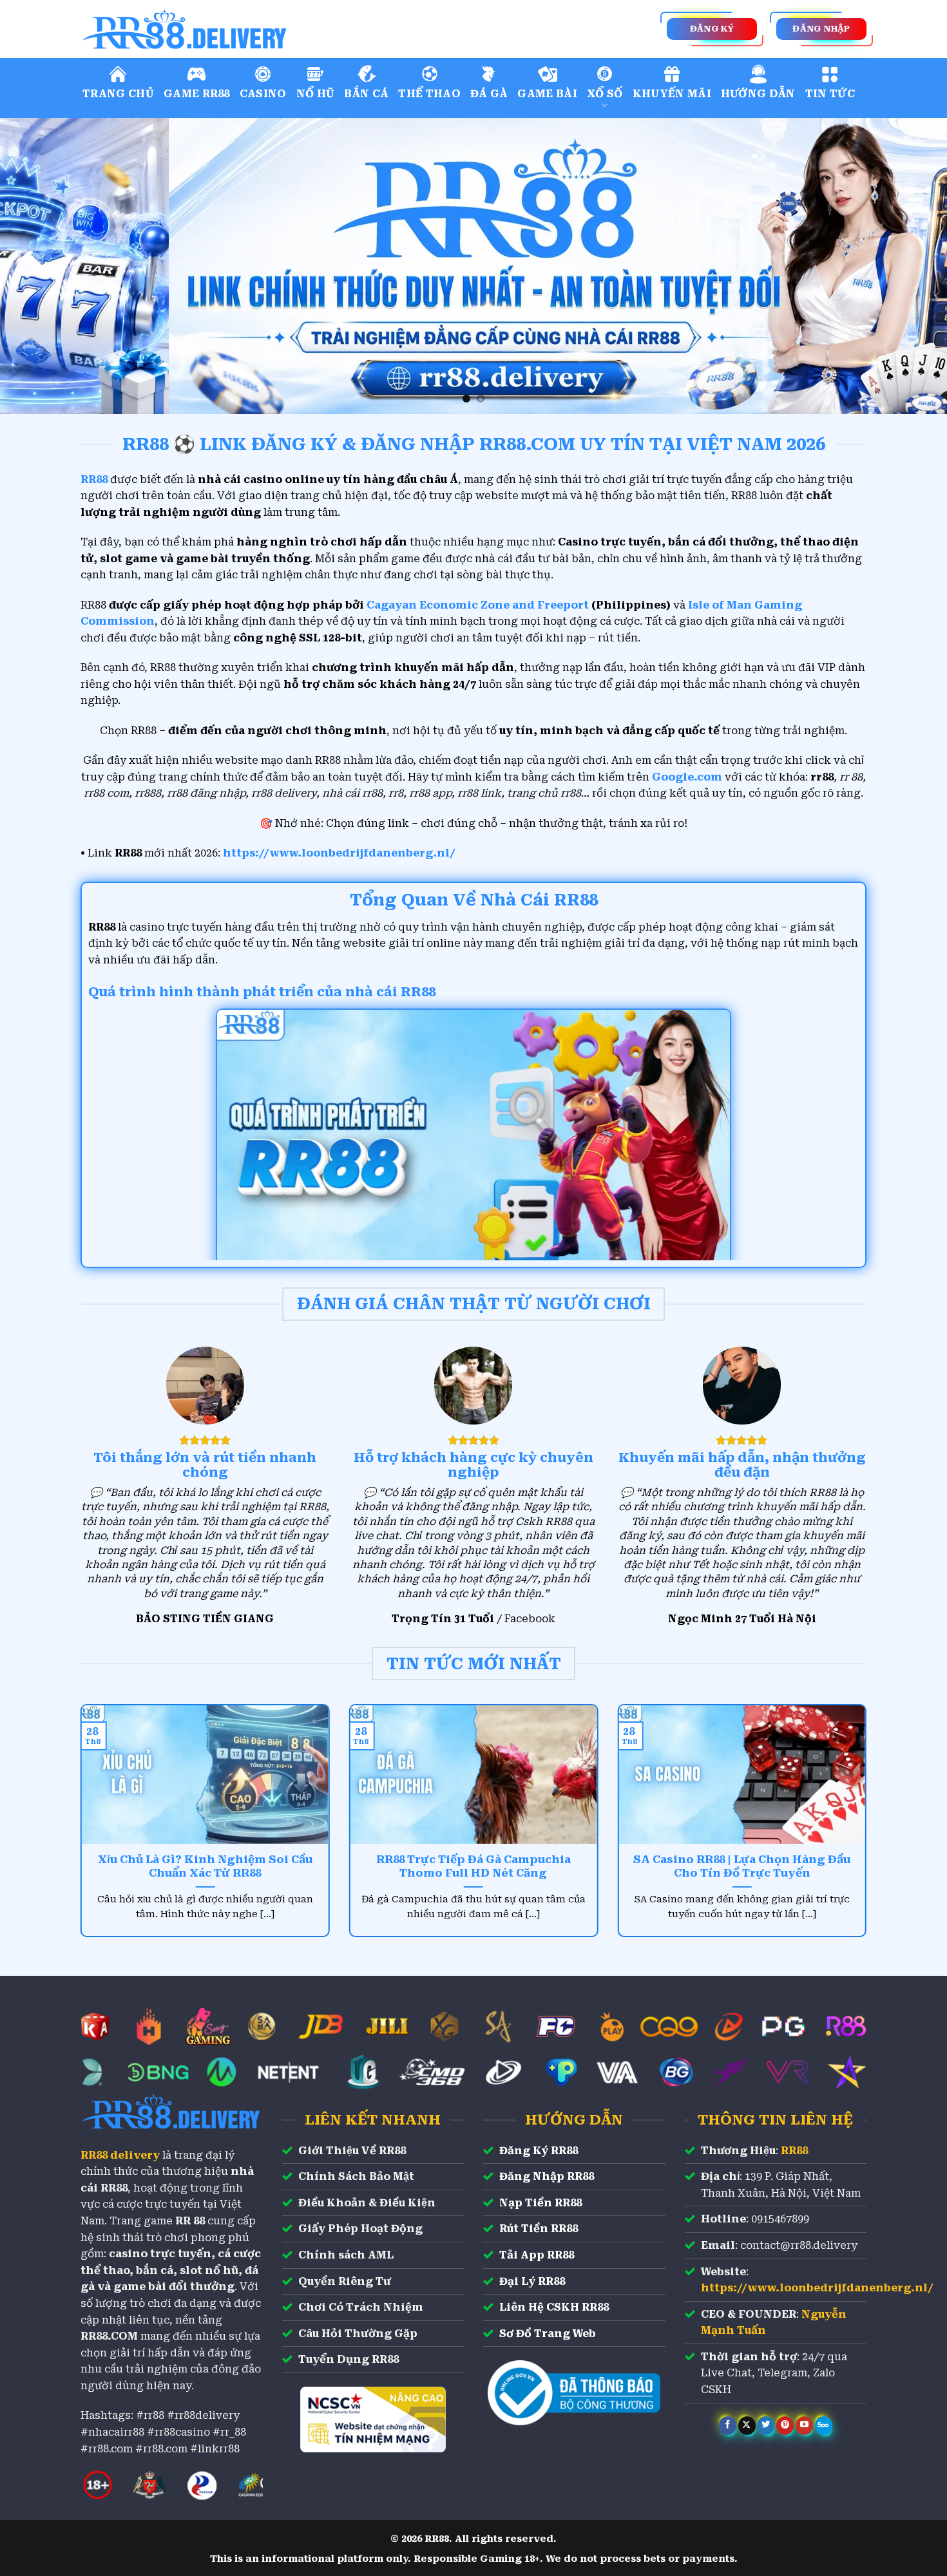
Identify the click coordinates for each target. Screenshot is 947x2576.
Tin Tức (830, 94)
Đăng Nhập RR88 (547, 2176)
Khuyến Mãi (672, 94)
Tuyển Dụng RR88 (349, 2359)
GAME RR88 (197, 94)
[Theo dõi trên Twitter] (766, 2425)
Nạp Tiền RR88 (540, 2203)
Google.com (687, 777)
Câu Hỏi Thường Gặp (358, 2334)
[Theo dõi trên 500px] (824, 2425)
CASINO (263, 94)
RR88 (794, 2151)
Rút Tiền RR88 (539, 2229)
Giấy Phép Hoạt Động (360, 2229)
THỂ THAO (429, 94)
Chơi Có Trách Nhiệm (361, 2307)
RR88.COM (109, 2336)
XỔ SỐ (605, 94)
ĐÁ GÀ (489, 94)
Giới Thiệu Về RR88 (352, 2151)
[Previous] (35, 266)
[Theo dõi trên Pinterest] (785, 2425)
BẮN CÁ (366, 94)
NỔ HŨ (316, 94)
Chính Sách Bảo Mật (356, 2176)
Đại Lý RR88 (532, 2281)
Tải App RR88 (537, 2255)
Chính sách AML (346, 2255)
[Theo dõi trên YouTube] (804, 2425)
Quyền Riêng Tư (345, 2281)
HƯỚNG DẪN (758, 94)
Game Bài (547, 94)
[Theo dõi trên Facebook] (728, 2425)
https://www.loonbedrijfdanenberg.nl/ (339, 853)
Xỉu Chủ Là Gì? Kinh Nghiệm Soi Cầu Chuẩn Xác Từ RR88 (205, 1867)
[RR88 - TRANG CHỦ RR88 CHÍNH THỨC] (242, 29)
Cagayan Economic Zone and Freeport (478, 605)
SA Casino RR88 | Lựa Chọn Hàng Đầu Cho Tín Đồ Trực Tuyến (742, 1867)
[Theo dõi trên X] (747, 2425)
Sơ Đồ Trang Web (548, 2334)
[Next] (912, 266)
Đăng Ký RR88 (539, 2151)
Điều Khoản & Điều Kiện (367, 2203)
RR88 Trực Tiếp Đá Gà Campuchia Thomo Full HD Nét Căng (473, 1867)
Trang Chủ (118, 94)
